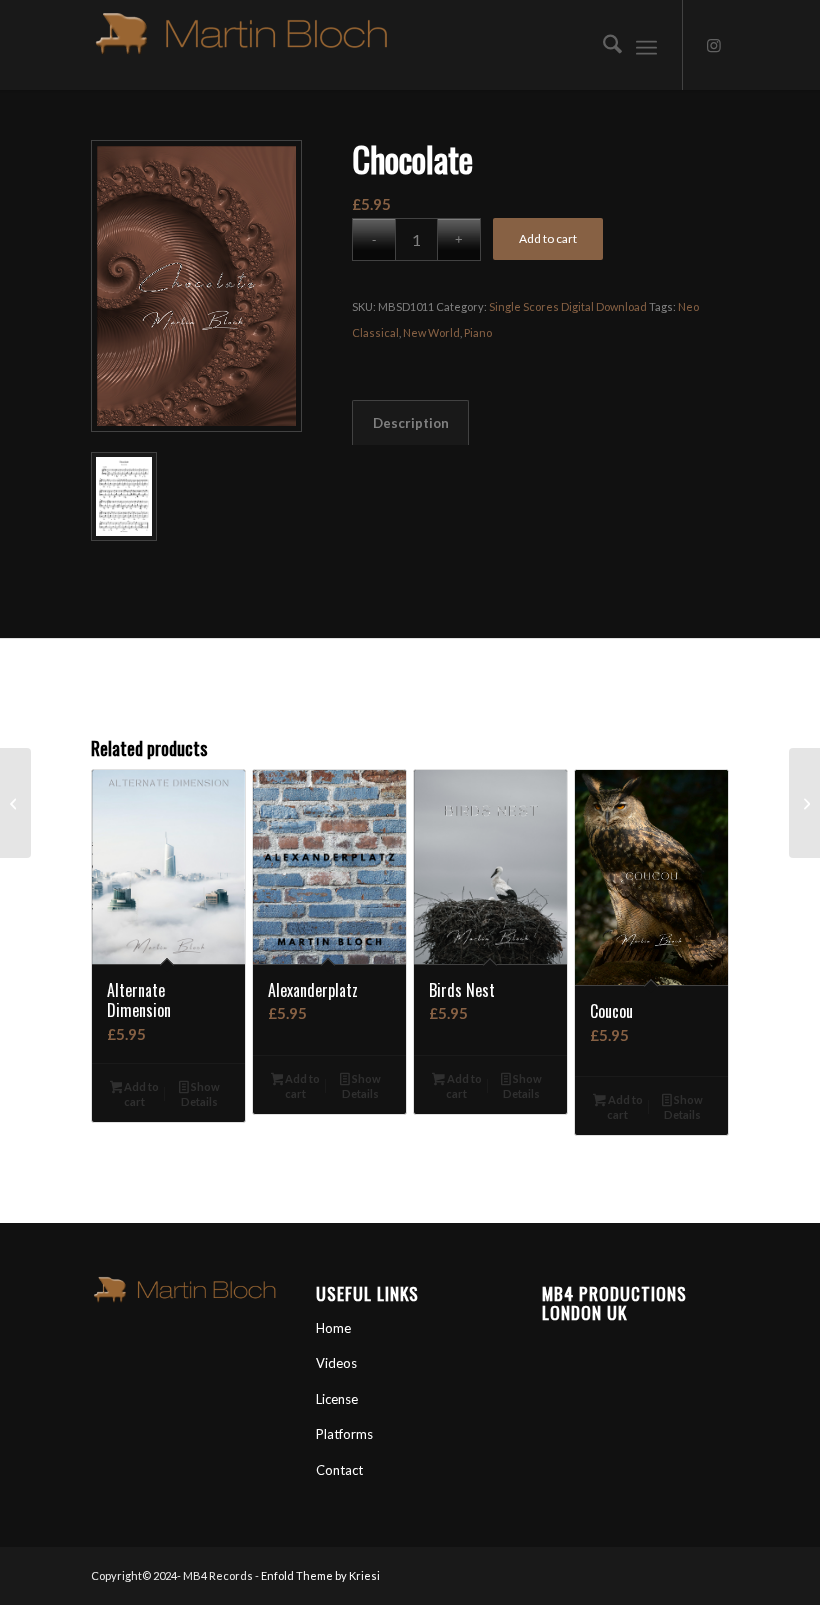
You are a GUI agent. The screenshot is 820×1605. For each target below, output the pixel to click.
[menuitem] (602, 45)
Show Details (200, 1094)
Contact (339, 1470)
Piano (478, 332)
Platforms (344, 1434)
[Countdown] (804, 803)
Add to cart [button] (140, 1094)
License (337, 1399)
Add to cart (548, 238)
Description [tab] (411, 423)
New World (431, 332)
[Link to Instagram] (714, 45)
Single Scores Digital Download (568, 306)
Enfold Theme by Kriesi (320, 1575)
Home (333, 1328)
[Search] (602, 45)
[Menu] (646, 45)
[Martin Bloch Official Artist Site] (241, 45)
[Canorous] (15, 803)
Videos (336, 1363)
